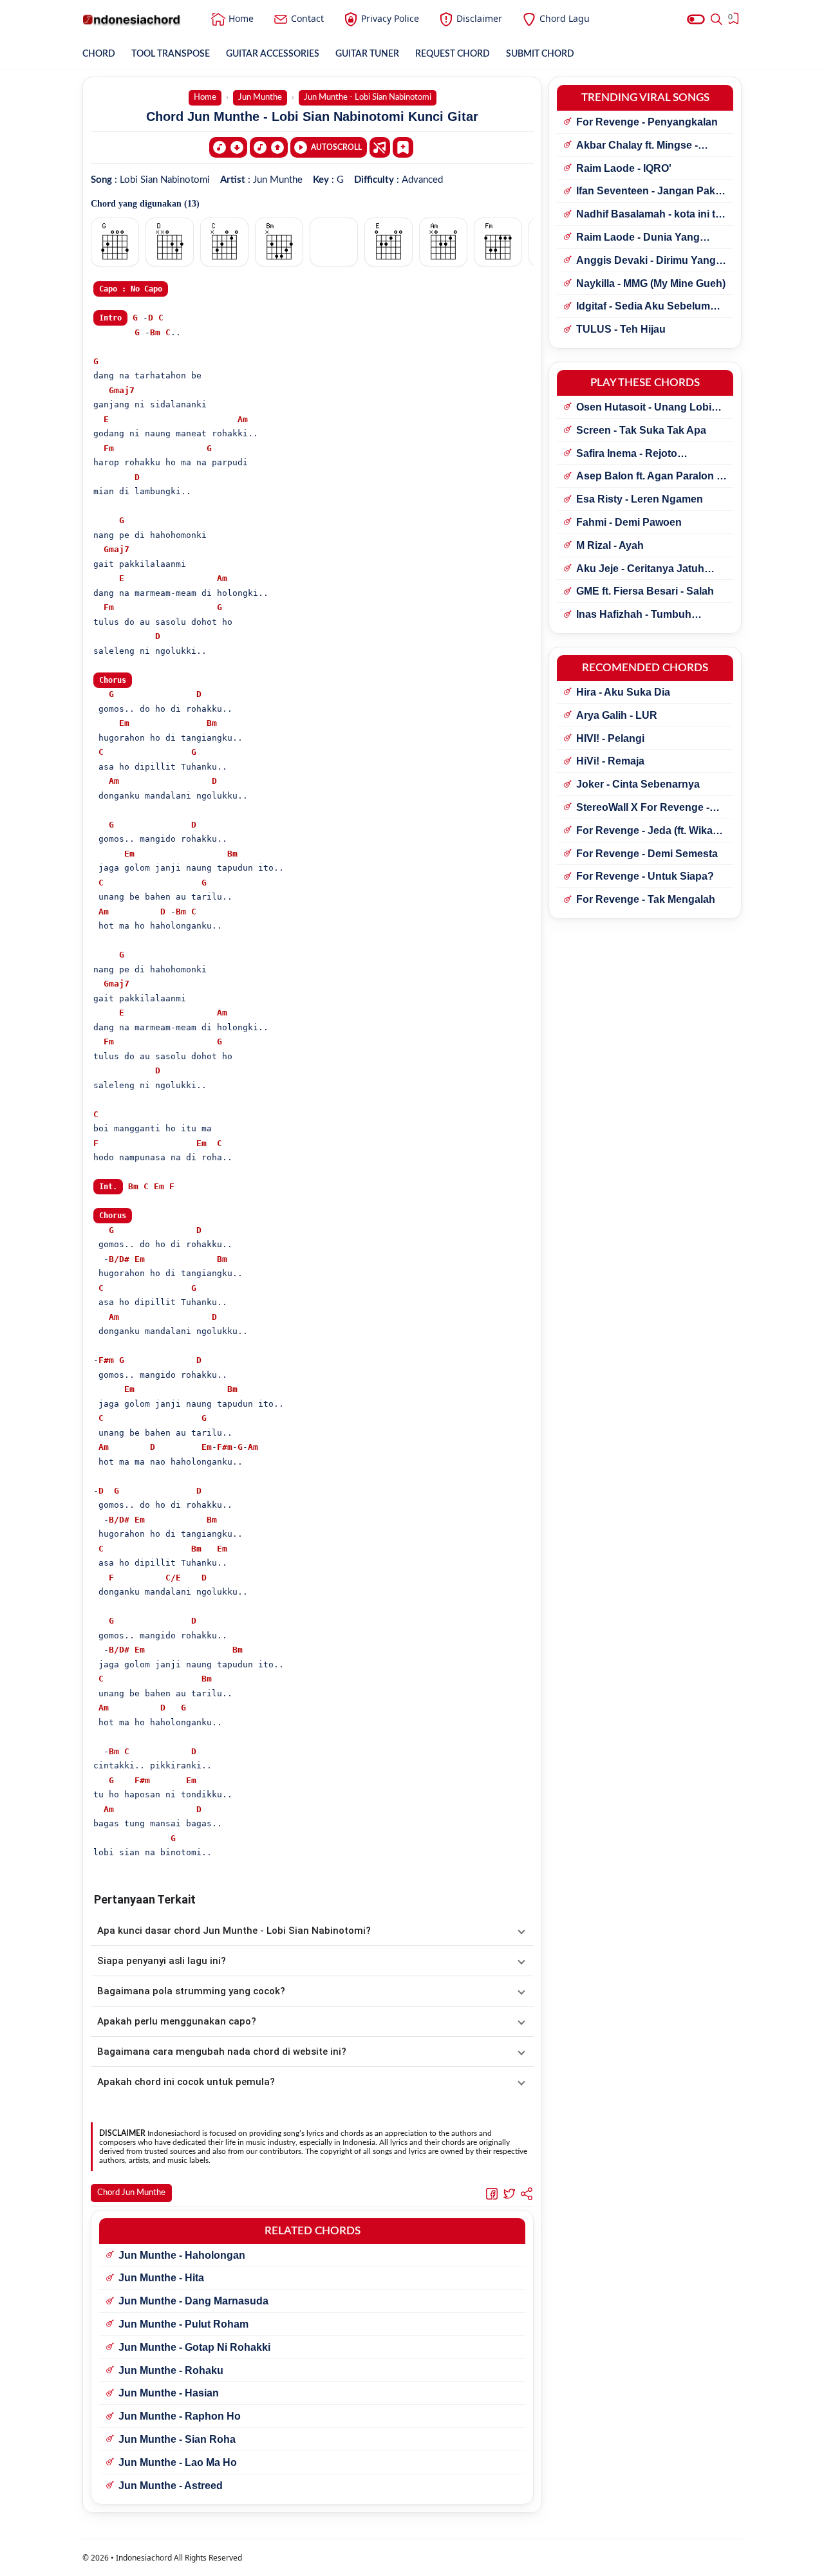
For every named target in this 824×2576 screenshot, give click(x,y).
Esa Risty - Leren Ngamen (640, 499)
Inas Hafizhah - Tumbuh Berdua (634, 615)
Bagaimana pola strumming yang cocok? (191, 1991)
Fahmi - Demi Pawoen (629, 522)
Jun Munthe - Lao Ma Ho (178, 2462)
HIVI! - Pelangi (610, 738)
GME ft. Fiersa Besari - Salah (645, 591)
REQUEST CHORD (453, 54)
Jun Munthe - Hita (161, 2278)
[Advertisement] (412, 2560)
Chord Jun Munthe (131, 2193)
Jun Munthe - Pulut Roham (183, 2324)
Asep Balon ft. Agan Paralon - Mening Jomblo (648, 477)
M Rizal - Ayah (610, 545)
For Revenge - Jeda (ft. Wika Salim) (644, 831)
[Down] (228, 147)
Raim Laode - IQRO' (624, 168)
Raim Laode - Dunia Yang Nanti (638, 238)
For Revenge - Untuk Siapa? (645, 876)
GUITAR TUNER (367, 54)
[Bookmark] (403, 147)
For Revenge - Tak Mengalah (646, 899)
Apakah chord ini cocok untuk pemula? (186, 2082)
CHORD (99, 54)
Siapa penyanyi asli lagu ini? (162, 1961)
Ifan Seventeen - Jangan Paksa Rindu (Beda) (651, 192)
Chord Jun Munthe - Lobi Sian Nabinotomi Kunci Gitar (312, 116)
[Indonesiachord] (132, 19)
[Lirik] (380, 147)
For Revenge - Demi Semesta (647, 854)
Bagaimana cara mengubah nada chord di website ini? (222, 2052)
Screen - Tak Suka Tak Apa (641, 430)
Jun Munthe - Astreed (171, 2486)
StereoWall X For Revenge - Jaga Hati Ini (643, 808)
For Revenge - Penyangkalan (647, 122)
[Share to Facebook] (492, 2193)
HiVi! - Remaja (610, 761)
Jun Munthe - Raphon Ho (180, 2416)
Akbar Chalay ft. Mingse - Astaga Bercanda (637, 146)
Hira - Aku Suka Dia (623, 692)
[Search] (716, 19)
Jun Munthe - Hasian (169, 2393)
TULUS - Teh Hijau (621, 329)
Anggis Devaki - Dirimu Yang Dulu (646, 261)
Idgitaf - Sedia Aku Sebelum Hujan (643, 307)
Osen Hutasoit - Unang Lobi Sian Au (644, 408)
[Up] (269, 147)
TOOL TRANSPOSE (171, 54)
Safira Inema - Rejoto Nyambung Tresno (627, 454)
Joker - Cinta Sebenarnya (638, 784)
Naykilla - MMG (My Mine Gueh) (651, 283)
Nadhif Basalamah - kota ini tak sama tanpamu (651, 215)
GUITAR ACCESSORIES (273, 54)
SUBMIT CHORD (540, 54)
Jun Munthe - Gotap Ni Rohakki (194, 2347)
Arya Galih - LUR (617, 715)
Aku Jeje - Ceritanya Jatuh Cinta (640, 570)
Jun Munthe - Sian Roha (177, 2439)
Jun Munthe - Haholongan (182, 2255)
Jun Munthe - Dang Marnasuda (193, 2301)
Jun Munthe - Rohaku (171, 2370)
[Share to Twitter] (509, 2193)
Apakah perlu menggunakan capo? (177, 2021)
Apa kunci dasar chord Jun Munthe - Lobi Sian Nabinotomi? (234, 1931)
